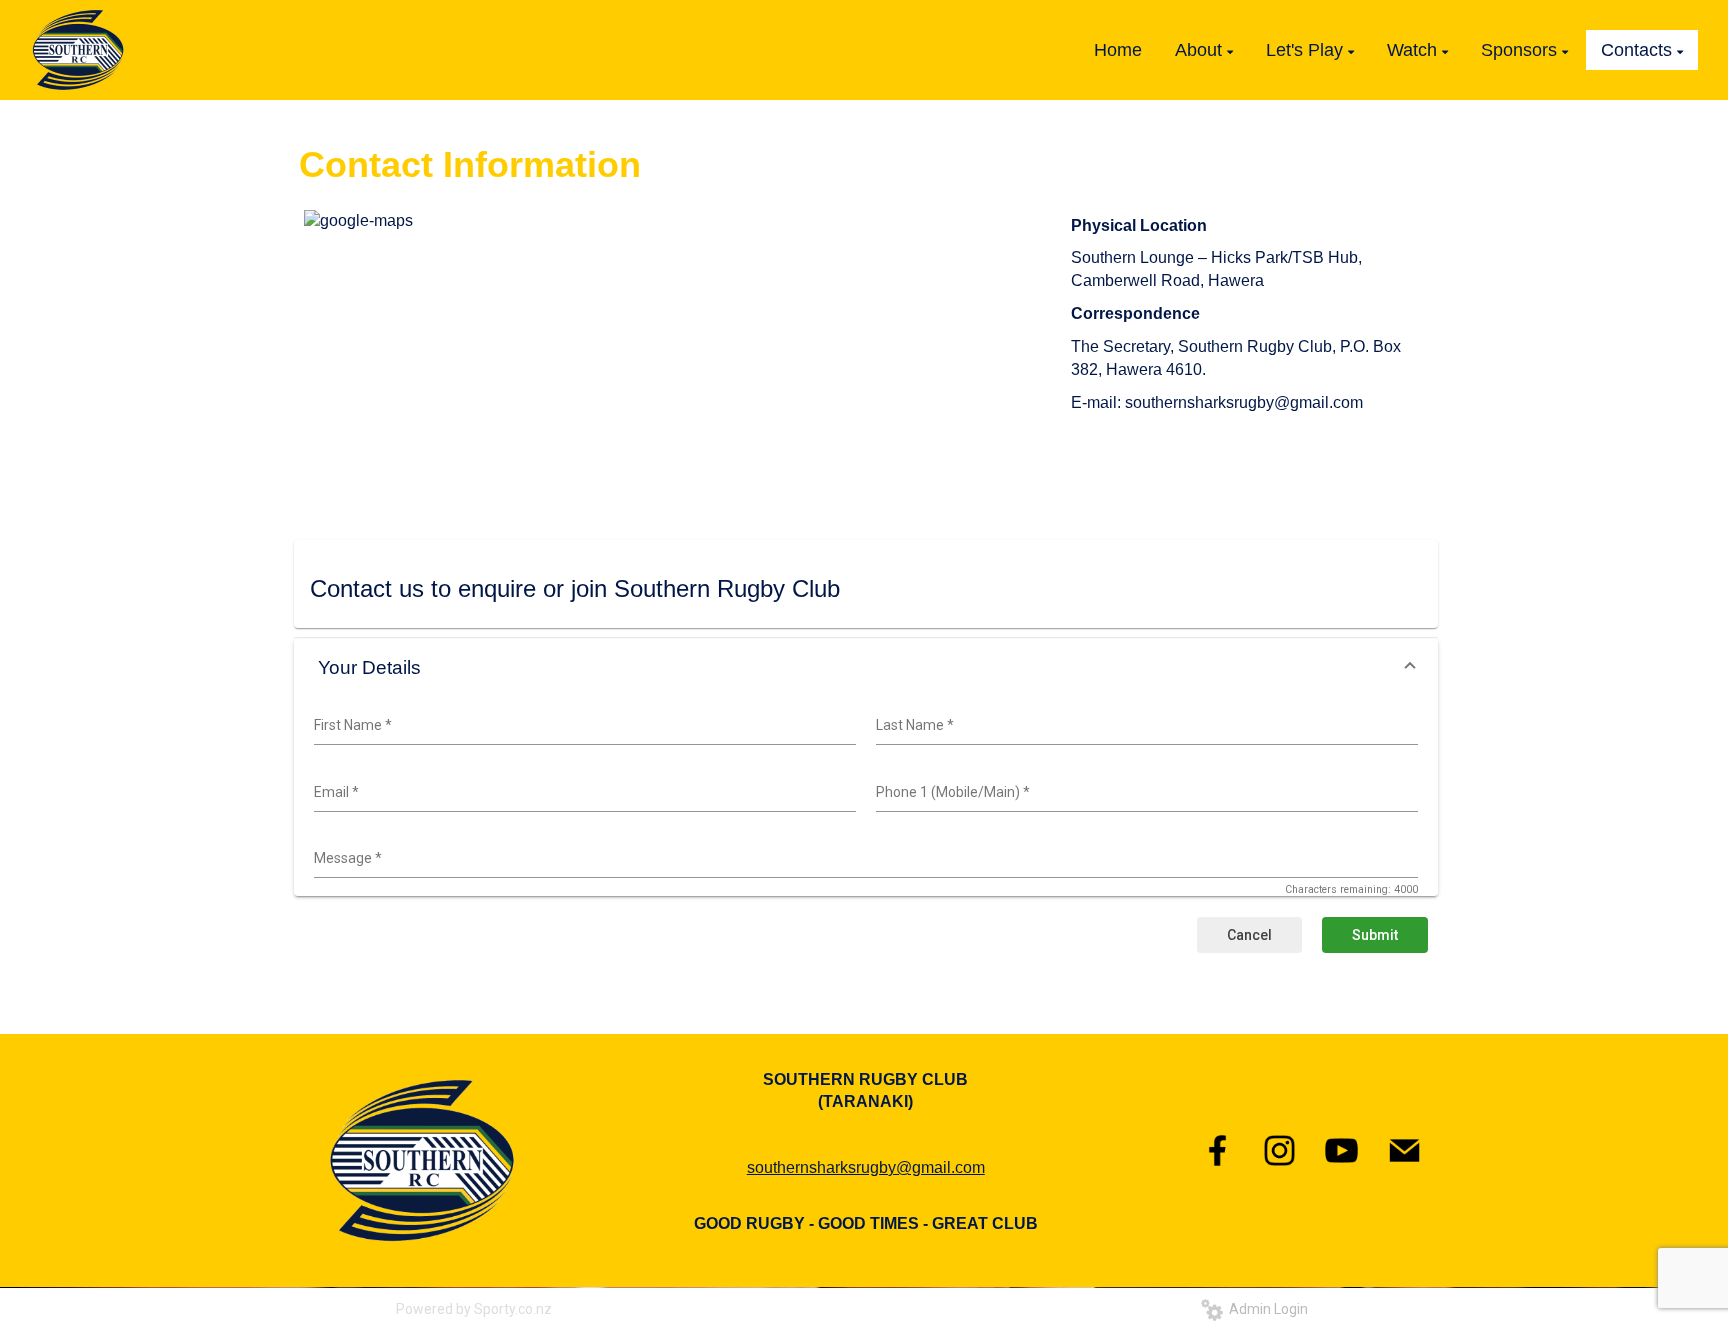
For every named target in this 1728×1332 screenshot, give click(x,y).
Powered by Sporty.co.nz (474, 1309)
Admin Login (1265, 1309)
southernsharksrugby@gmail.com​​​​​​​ (866, 1167)
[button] (866, 667)
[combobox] (582, 726)
